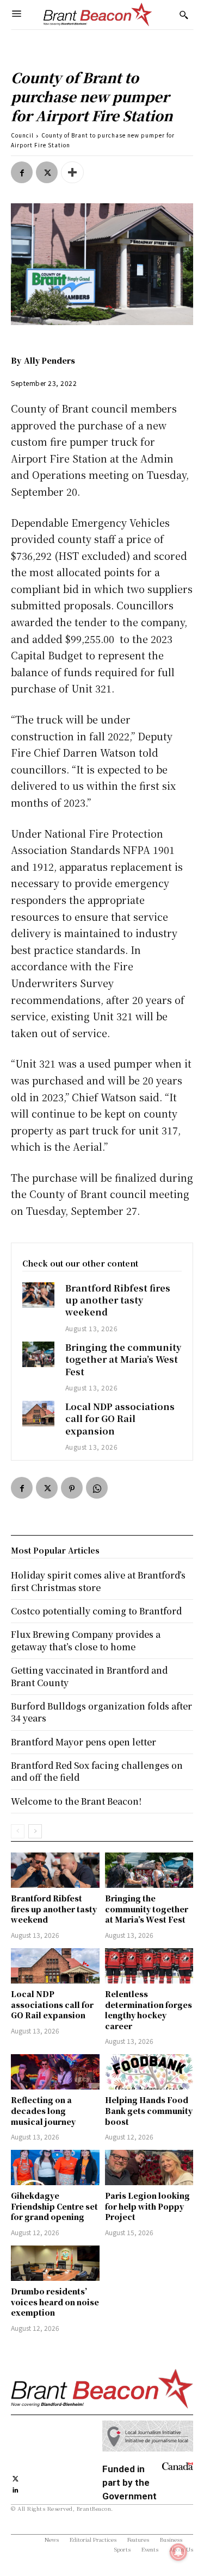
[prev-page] (18, 1831)
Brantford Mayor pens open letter (84, 1742)
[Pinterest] (72, 1488)
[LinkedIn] (16, 2489)
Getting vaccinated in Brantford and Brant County (89, 1676)
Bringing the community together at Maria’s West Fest (123, 1359)
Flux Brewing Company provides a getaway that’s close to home (86, 1640)
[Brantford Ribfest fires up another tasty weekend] (38, 1295)
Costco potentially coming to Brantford (96, 1611)
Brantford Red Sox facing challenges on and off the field (97, 1771)
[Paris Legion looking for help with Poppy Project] (149, 2168)
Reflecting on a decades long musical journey (43, 2110)
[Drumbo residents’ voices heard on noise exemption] (55, 2263)
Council (22, 135)
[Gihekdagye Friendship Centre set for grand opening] (55, 2168)
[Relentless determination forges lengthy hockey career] (149, 1966)
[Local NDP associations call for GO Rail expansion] (38, 1414)
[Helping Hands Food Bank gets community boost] (149, 2072)
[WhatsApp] (97, 1488)
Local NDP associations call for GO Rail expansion (120, 1419)
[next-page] (35, 1831)
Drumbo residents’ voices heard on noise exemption (55, 2302)
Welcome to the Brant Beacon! (76, 1801)
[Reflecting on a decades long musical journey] (55, 2072)
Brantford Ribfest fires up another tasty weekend (118, 1300)
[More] (72, 172)
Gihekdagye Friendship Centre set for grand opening (54, 2206)
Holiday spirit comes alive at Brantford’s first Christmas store (98, 1581)
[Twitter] (47, 172)
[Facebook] (22, 172)
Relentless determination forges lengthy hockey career (149, 2010)
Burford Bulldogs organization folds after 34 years (101, 1712)
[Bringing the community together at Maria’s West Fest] (38, 1354)
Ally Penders (50, 360)
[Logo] (98, 15)
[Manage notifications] (178, 2552)
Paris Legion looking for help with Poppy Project (147, 2206)
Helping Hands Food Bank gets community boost (149, 2110)
